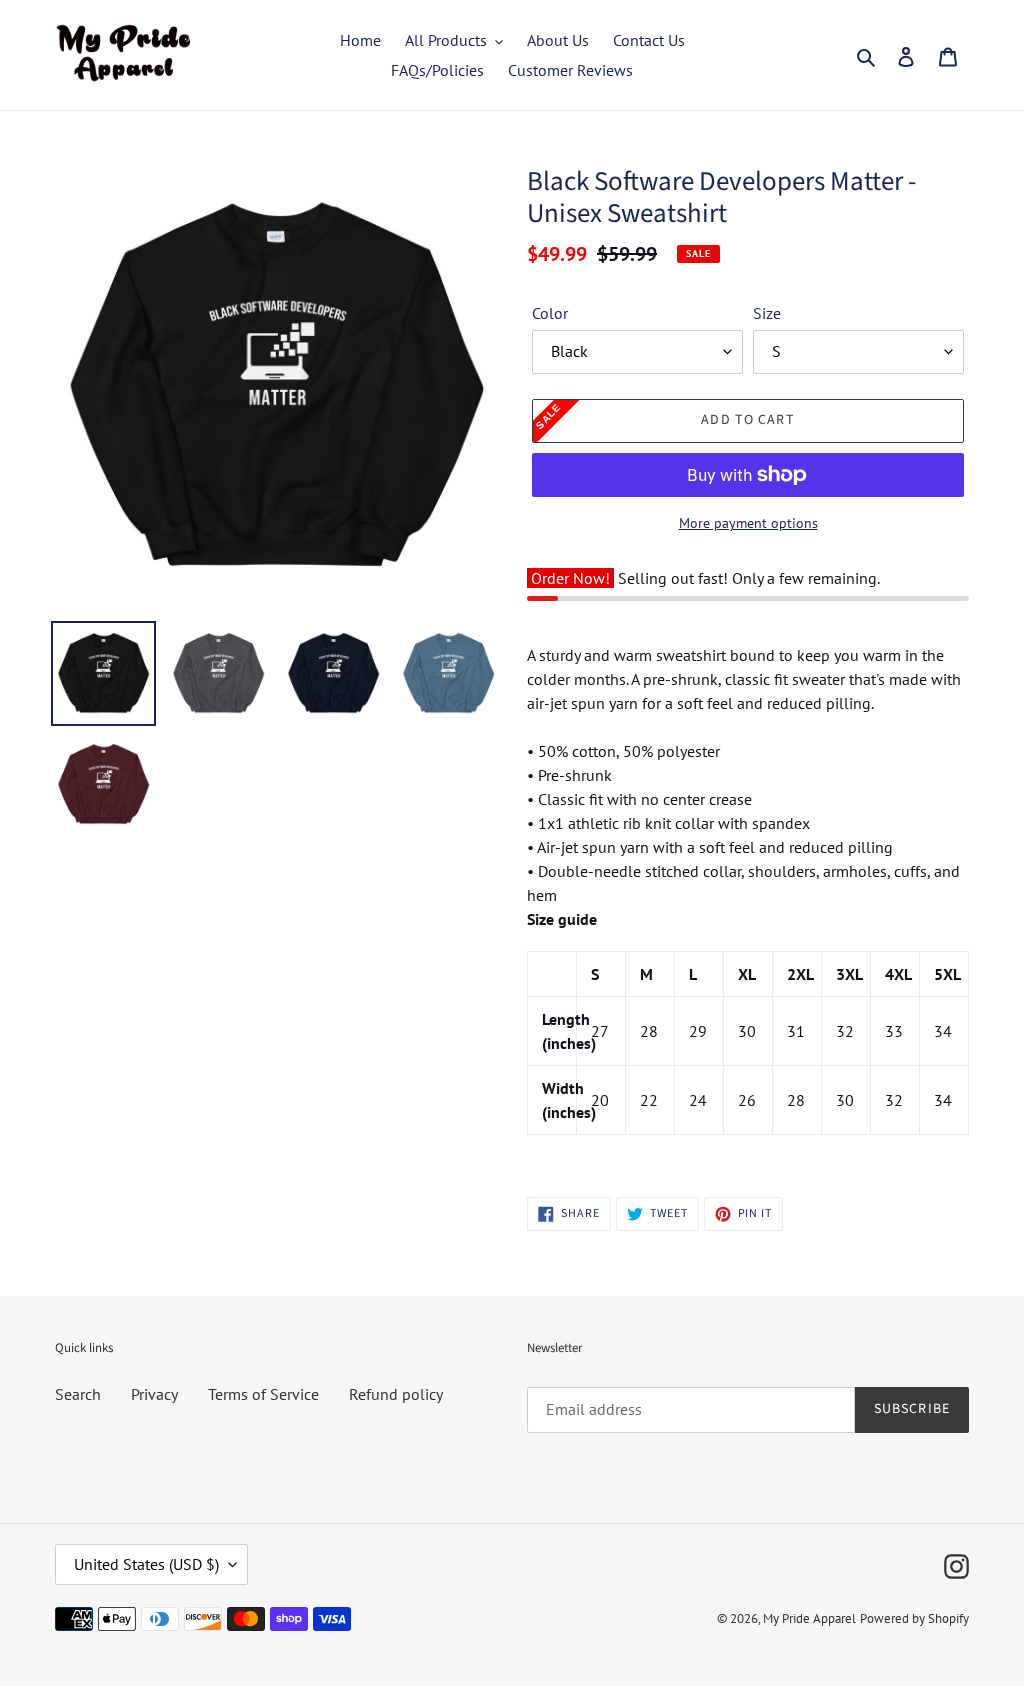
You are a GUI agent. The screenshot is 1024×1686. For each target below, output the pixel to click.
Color (550, 313)
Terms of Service (263, 1394)
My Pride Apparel (809, 1618)
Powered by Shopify (914, 1618)
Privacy (154, 1394)
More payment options (748, 523)
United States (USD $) (146, 1564)
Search (78, 1394)
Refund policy (396, 1394)
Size (767, 313)
